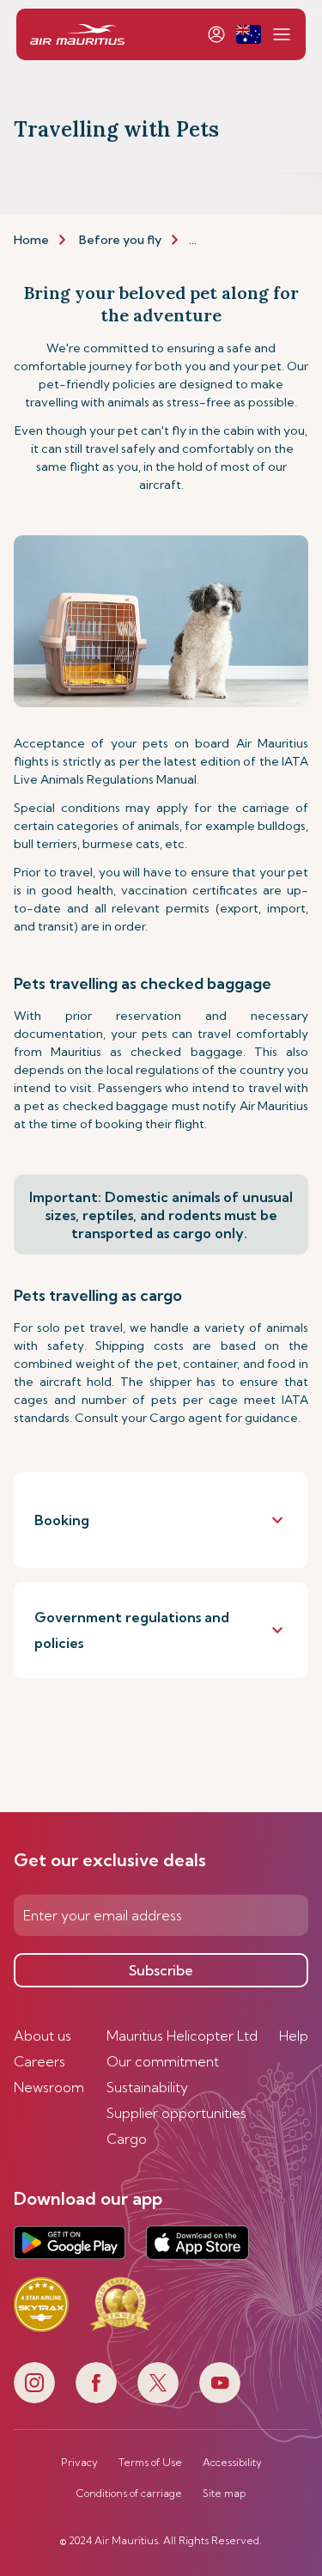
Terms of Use (150, 2463)
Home (31, 240)
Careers (39, 2061)
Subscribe (161, 1970)
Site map (224, 2494)
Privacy (79, 2463)
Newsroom (49, 2087)
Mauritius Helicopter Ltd (182, 2036)
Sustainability (147, 2087)
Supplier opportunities (176, 2113)
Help (294, 2036)
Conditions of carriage (129, 2494)
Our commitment (163, 2061)
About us (43, 2036)
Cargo (127, 2139)
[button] (249, 34)
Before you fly (120, 240)
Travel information (243, 240)
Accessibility (232, 2463)
